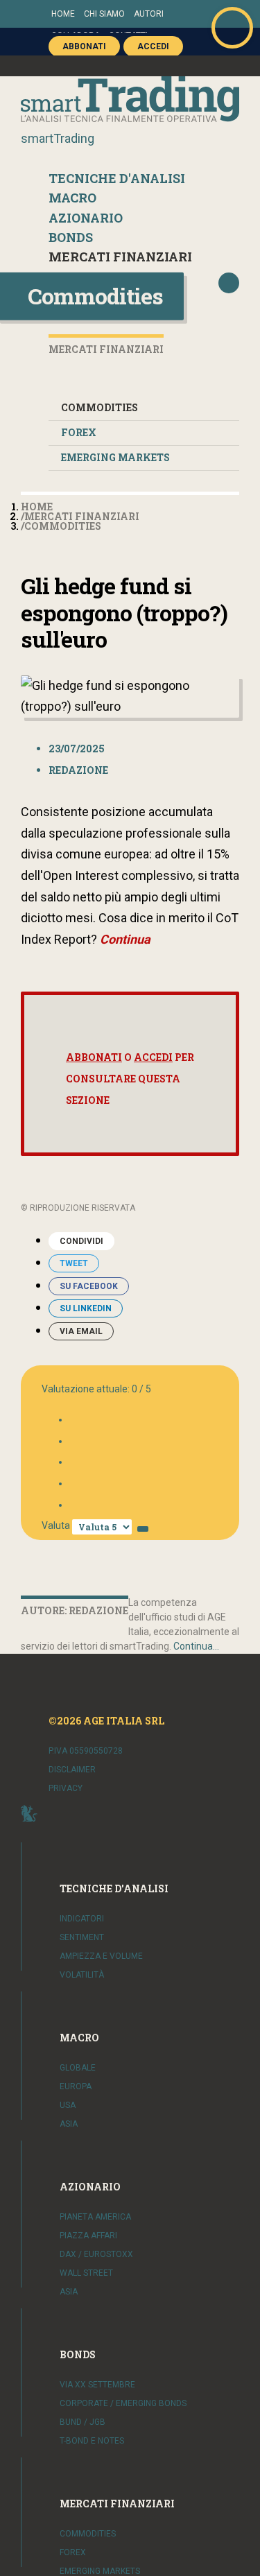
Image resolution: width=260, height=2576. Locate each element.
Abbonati (94, 1057)
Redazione (78, 770)
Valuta (56, 1525)
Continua (125, 939)
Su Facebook (89, 1286)
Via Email (81, 1331)
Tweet (74, 1263)
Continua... (196, 1646)
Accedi (153, 1057)
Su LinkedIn (86, 1308)
